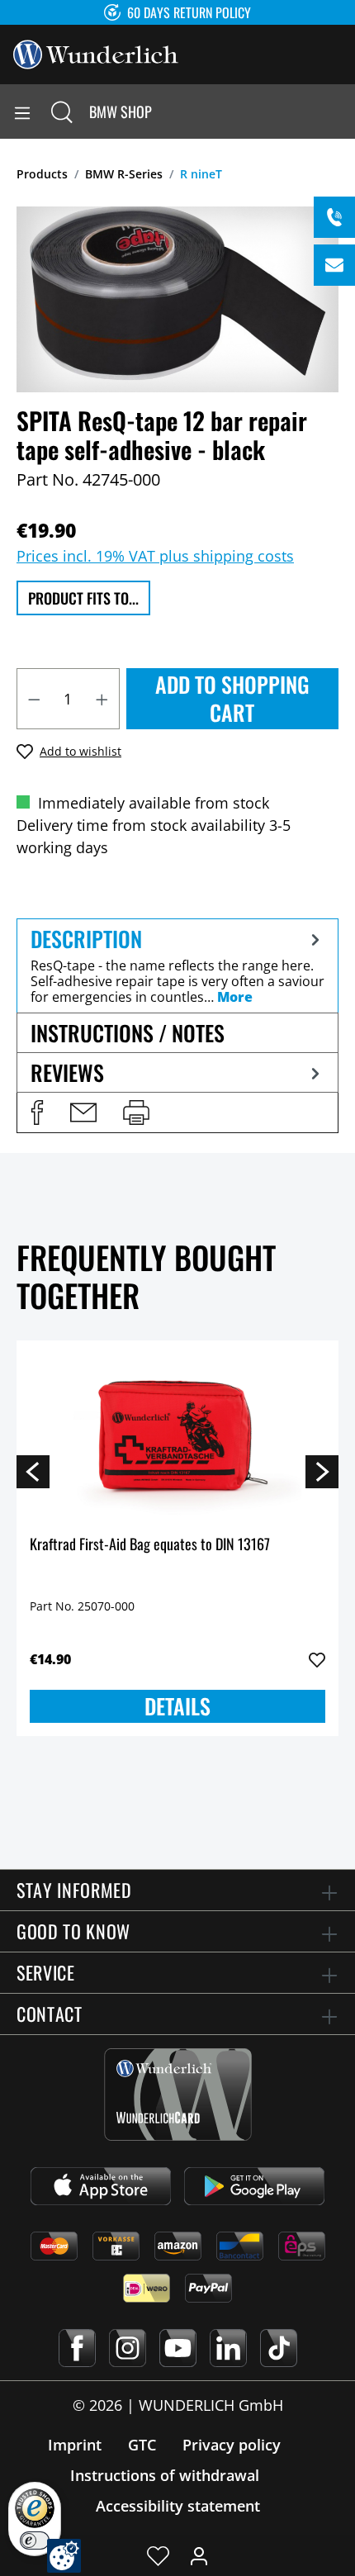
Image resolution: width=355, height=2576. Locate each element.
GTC (142, 2445)
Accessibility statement (178, 2506)
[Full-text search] (62, 111)
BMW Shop (121, 111)
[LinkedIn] (228, 2348)
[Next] (322, 1471)
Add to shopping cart (232, 698)
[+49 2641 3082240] (334, 217)
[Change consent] (64, 2556)
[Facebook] (77, 2348)
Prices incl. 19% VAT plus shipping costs (155, 556)
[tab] (177, 965)
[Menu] (22, 111)
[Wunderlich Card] (178, 2094)
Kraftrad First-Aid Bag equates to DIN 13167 (150, 1545)
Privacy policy (232, 2445)
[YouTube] (178, 2348)
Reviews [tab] (67, 1072)
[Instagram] (128, 2348)
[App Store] (101, 2186)
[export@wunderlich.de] (334, 265)
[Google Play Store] (254, 2186)
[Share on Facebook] (37, 1112)
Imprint (75, 2445)
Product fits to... (83, 598)
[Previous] (33, 1471)
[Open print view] (136, 1112)
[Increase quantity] (102, 699)
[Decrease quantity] (34, 699)
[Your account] (199, 2555)
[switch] (35, 2540)
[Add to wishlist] (317, 1660)
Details (177, 1706)
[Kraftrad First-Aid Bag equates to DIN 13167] (177, 1436)
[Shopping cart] (342, 111)
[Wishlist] (158, 2555)
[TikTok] (279, 2348)
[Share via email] (83, 1112)
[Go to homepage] (96, 53)
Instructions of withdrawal (165, 2475)
